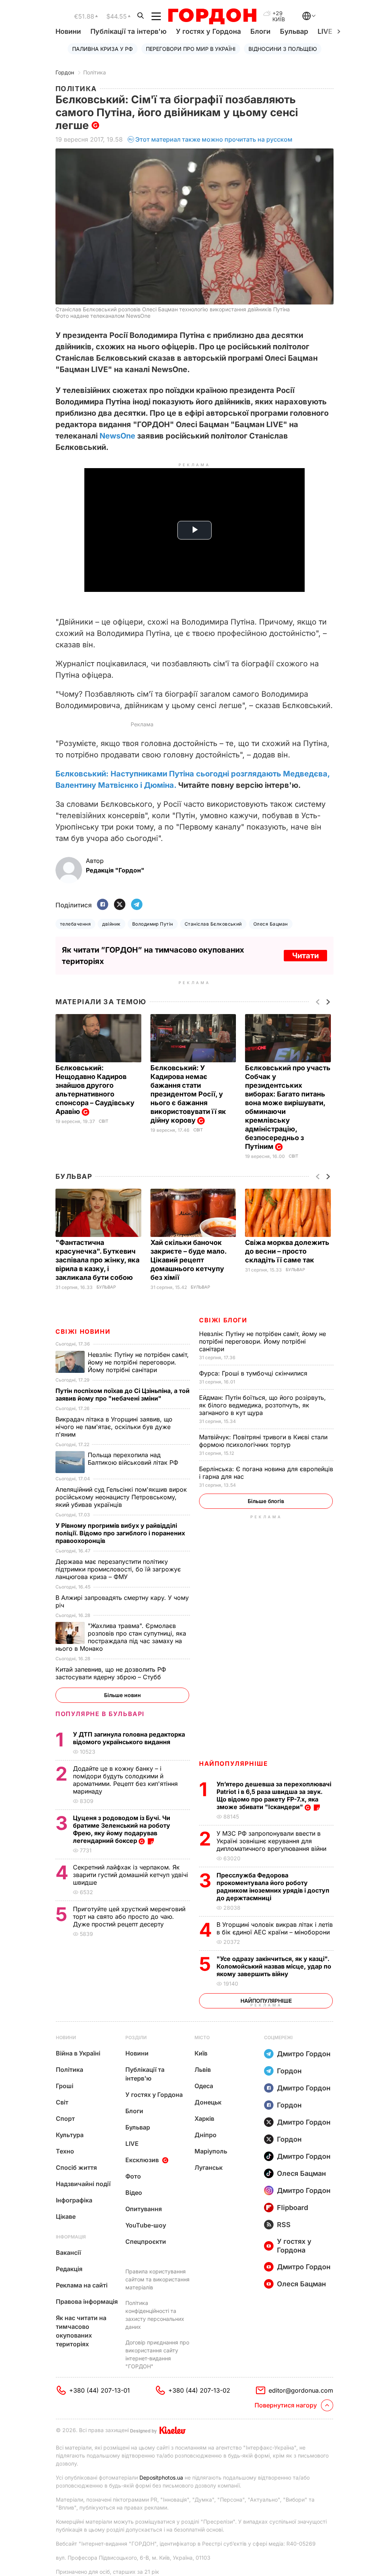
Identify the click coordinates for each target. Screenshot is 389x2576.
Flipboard (293, 2208)
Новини (68, 31)
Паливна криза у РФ (103, 49)
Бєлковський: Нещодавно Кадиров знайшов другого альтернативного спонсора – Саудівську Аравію (95, 1090)
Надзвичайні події (83, 2184)
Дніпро (206, 2135)
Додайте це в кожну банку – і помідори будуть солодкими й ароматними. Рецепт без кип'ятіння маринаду (125, 1780)
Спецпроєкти (146, 2242)
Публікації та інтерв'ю (128, 31)
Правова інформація (87, 2302)
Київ (201, 2053)
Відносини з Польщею (283, 49)
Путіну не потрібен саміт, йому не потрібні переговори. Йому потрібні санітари (262, 1341)
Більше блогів (266, 1501)
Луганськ (209, 2167)
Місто (202, 2037)
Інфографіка (74, 2200)
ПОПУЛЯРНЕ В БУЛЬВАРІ (100, 1714)
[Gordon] (212, 16)
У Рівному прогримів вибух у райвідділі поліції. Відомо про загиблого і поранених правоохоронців (120, 1533)
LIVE (132, 2144)
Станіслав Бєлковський (213, 924)
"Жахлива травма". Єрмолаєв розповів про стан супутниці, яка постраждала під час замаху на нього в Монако (121, 1637)
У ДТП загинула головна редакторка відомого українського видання (129, 1738)
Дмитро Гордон (304, 2054)
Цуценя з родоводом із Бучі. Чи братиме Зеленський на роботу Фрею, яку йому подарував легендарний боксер (122, 1829)
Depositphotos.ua (161, 2477)
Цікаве (66, 2216)
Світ (104, 1121)
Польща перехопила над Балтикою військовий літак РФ (134, 1459)
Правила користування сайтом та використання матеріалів (157, 2279)
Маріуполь (211, 2151)
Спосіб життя (76, 2167)
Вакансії (68, 2253)
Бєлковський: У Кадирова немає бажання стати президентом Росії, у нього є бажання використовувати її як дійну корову (188, 1094)
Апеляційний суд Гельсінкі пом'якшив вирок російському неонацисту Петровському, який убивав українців (121, 1497)
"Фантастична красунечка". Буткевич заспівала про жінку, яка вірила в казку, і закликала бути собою (97, 1260)
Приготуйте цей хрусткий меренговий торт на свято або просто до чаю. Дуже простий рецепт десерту (129, 1917)
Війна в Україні (78, 2053)
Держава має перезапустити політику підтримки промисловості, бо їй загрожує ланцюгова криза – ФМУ (118, 1569)
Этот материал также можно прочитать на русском (214, 139)
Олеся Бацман (271, 924)
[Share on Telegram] (137, 905)
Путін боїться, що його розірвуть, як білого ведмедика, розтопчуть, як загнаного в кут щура (262, 1405)
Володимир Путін (153, 924)
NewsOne (117, 436)
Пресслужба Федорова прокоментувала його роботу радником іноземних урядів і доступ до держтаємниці (273, 1887)
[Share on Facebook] (103, 905)
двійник (111, 924)
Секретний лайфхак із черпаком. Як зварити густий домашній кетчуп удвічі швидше (130, 1875)
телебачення (75, 924)
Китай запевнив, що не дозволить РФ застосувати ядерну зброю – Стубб (111, 1673)
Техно (65, 2151)
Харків (204, 2119)
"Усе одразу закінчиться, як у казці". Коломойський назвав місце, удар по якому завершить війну (274, 1966)
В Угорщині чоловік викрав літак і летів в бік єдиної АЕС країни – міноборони (275, 1928)
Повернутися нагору (286, 2405)
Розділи (136, 2037)
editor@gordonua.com (301, 2390)
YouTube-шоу (146, 2225)
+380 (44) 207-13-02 (199, 2390)
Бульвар (294, 31)
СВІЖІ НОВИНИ (83, 1331)
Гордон (65, 72)
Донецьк (208, 2102)
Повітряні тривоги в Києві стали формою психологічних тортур (263, 1441)
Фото (133, 2176)
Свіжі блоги (223, 1320)
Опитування (144, 2209)
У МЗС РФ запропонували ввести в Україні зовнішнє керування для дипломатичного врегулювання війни (272, 1841)
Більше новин (123, 1695)
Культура (70, 2135)
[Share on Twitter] (120, 905)
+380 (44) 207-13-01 (100, 2390)
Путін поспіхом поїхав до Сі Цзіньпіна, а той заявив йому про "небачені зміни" (123, 1394)
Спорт (65, 2119)
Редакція (69, 2269)
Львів (203, 2070)
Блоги (260, 31)
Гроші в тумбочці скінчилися (254, 1373)
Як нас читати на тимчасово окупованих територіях (81, 2331)
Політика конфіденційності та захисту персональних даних (155, 2315)
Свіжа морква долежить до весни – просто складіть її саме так (287, 1251)
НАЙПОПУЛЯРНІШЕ (233, 1764)
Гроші (65, 2086)
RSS (284, 2225)
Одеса (204, 2086)
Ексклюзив (142, 2160)
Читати (305, 956)
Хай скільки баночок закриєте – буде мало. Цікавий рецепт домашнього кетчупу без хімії (188, 1260)
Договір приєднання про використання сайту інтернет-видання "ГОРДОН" (157, 2354)
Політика (95, 72)
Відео (134, 2193)
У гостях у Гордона (208, 31)
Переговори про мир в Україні (191, 49)
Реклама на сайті (82, 2285)
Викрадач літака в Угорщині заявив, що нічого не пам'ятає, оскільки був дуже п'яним (114, 1427)
